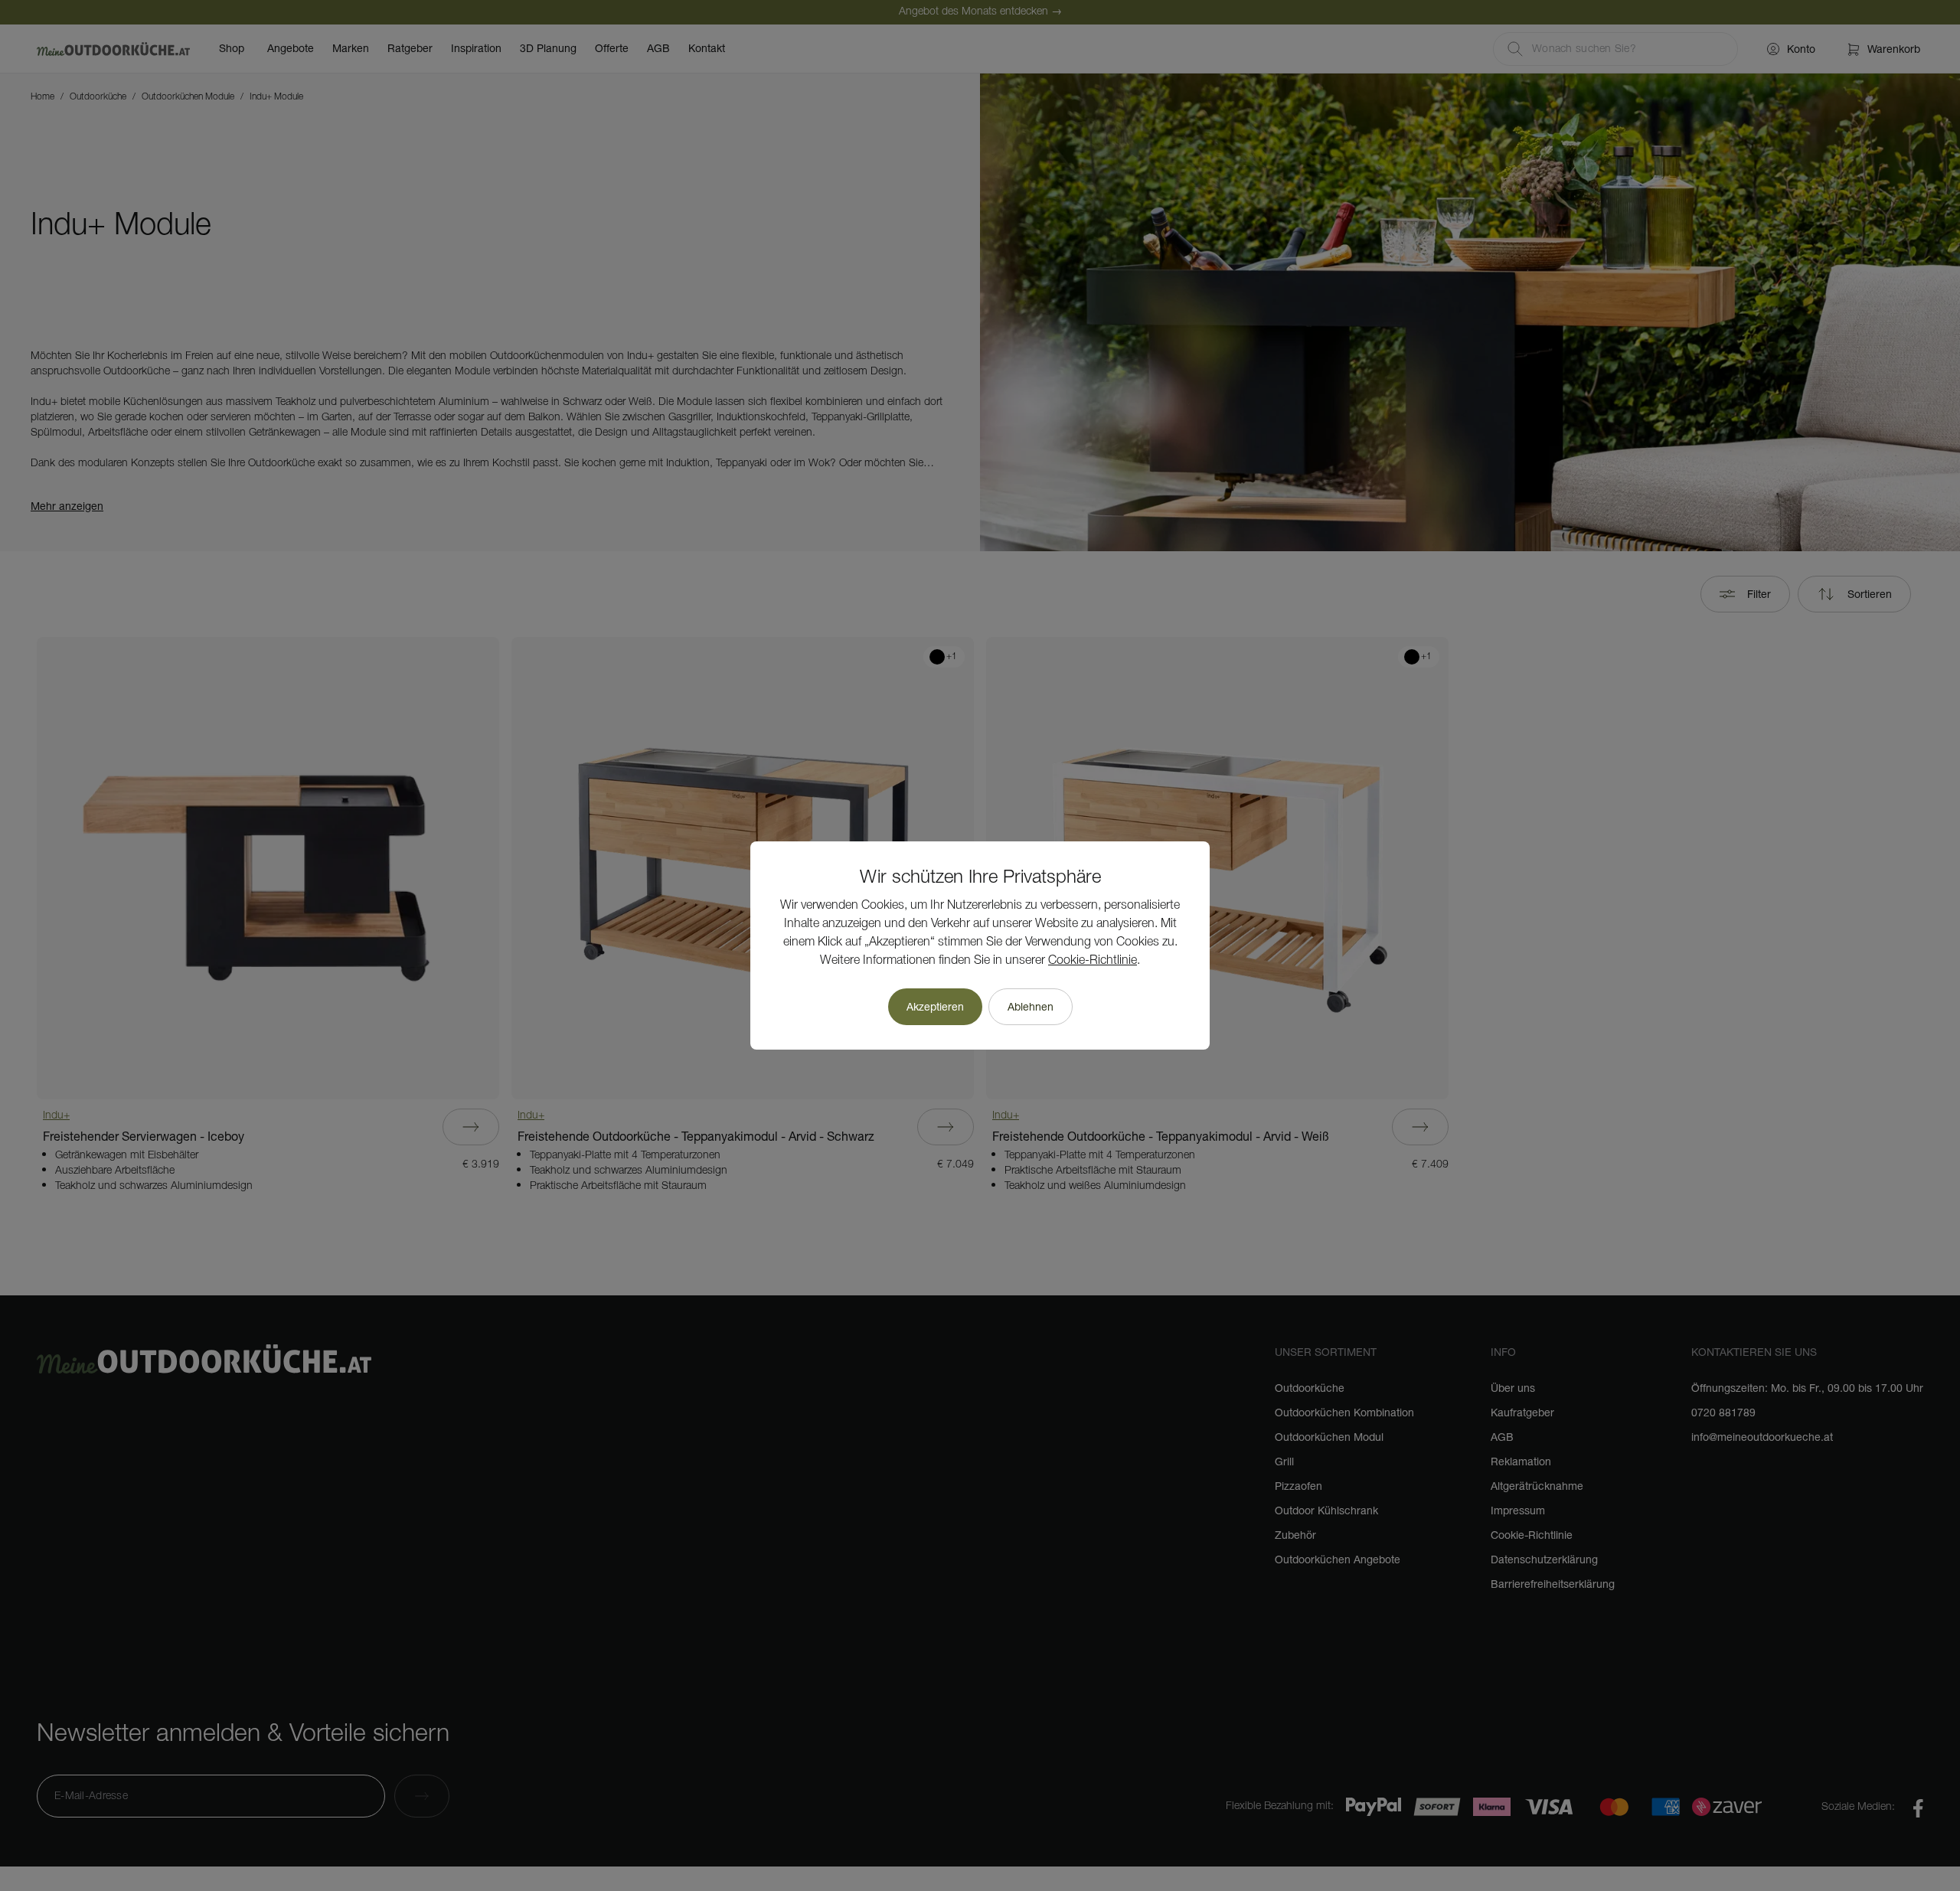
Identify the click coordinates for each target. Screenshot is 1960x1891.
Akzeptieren (935, 1007)
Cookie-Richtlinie (1093, 961)
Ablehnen (1031, 1007)
